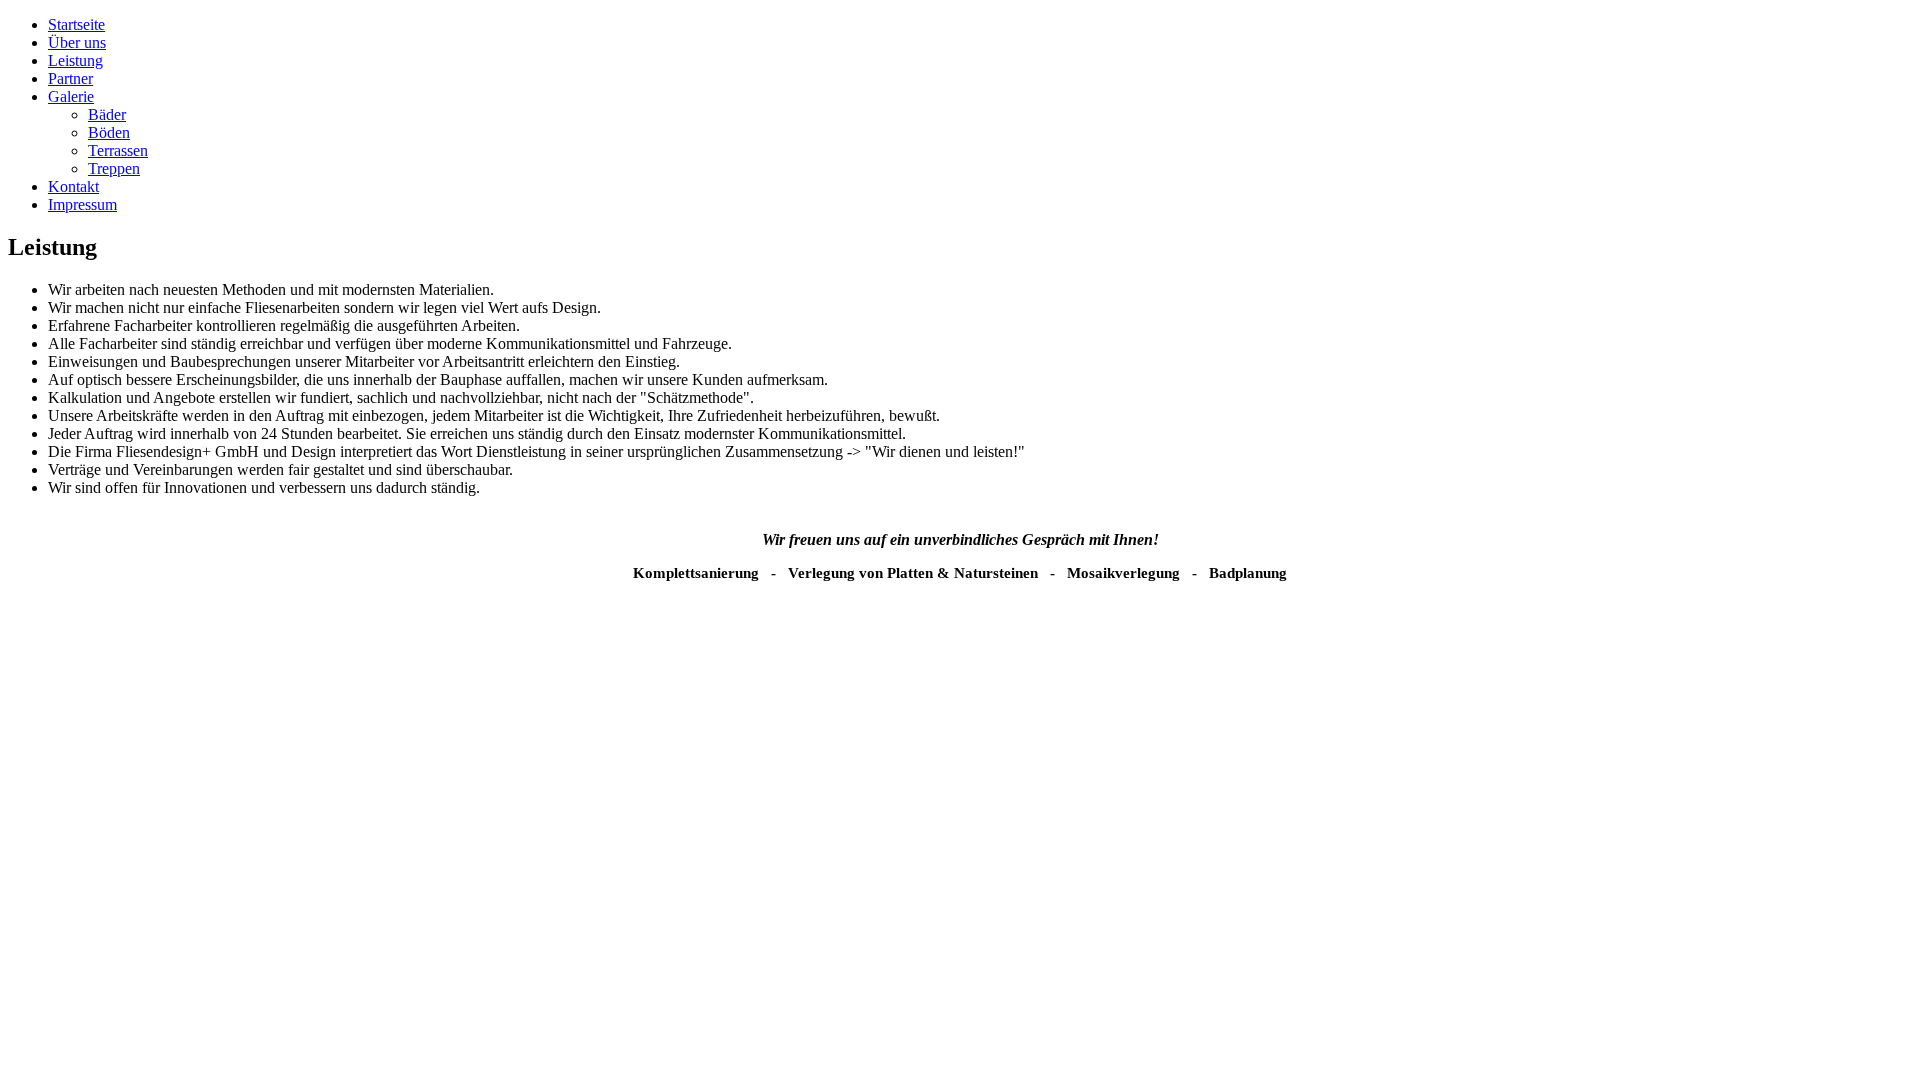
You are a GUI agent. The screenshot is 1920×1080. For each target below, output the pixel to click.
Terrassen (118, 150)
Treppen (114, 168)
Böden (109, 132)
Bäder (107, 114)
